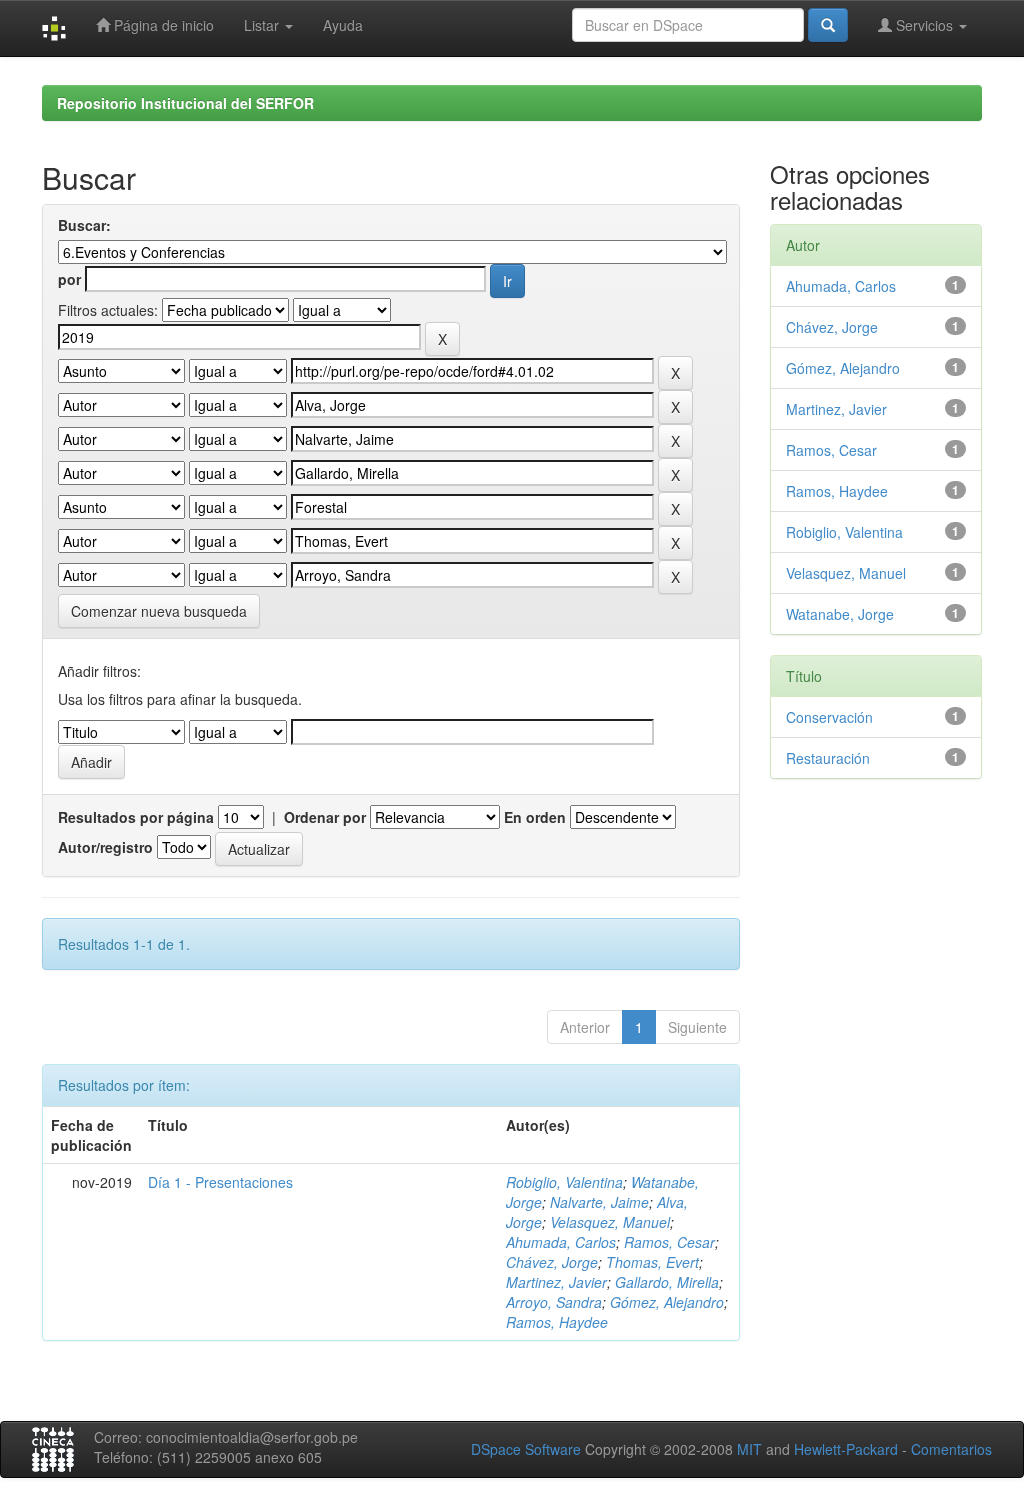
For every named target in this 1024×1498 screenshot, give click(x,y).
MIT (749, 1449)
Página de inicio (162, 25)
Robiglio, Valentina (564, 1182)
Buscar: (84, 225)
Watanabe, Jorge (840, 614)
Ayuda (343, 25)
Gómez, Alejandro (667, 1302)
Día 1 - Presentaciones (220, 1182)
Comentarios (951, 1449)
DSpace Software (526, 1449)
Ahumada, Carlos (561, 1242)
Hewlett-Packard (846, 1449)
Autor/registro (105, 847)
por (69, 279)
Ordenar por (325, 817)
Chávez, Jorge (552, 1262)
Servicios (924, 25)
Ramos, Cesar (669, 1242)
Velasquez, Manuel (610, 1222)
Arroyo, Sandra (554, 1302)
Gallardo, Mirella (667, 1282)
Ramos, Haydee (557, 1322)
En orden (535, 817)
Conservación (829, 717)
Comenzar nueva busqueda (159, 611)
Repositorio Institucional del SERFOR (185, 103)
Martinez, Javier (556, 1282)
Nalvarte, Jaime (599, 1202)
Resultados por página (136, 817)
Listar (263, 25)
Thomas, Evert (652, 1262)
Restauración (828, 758)
